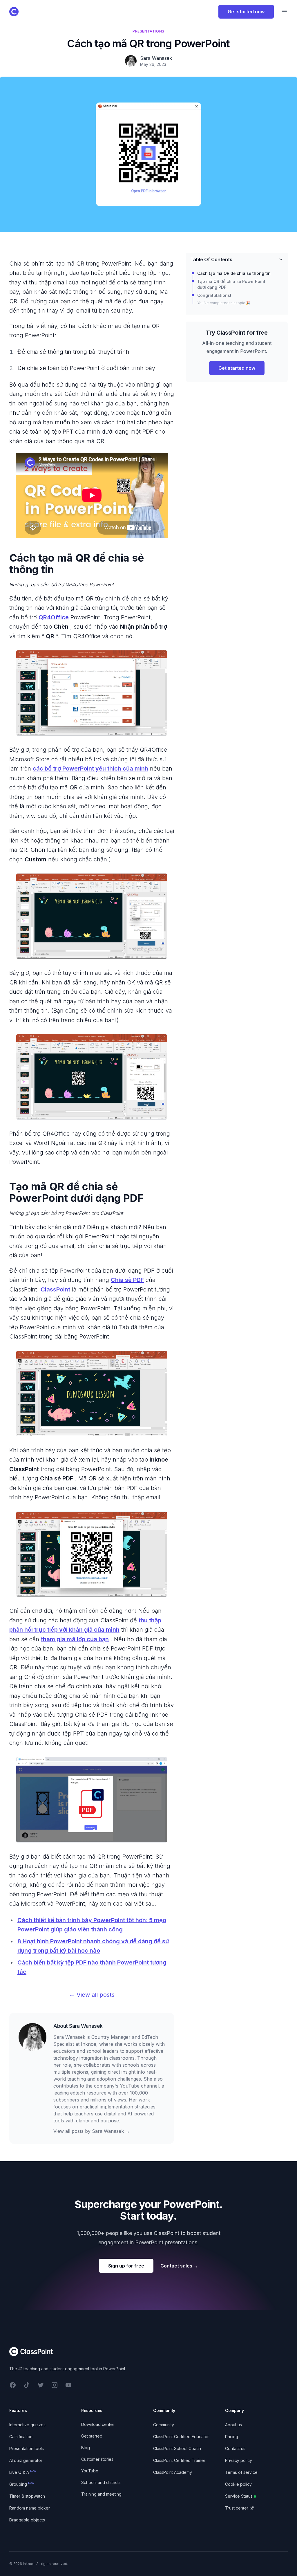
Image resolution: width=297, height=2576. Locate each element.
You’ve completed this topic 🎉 (224, 303)
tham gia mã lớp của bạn (75, 1639)
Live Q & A (23, 2472)
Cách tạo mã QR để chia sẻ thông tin (234, 273)
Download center (98, 2424)
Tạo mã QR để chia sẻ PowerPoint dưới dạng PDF (231, 284)
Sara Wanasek (86, 2026)
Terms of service (241, 2472)
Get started (92, 2436)
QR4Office (54, 617)
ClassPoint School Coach (177, 2448)
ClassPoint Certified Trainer (179, 2460)
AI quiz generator (26, 2460)
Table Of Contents (211, 259)
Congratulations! (214, 295)
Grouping (22, 2484)
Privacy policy (239, 2460)
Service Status (239, 2496)
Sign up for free (126, 2266)
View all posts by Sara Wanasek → (92, 2131)
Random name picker (30, 2508)
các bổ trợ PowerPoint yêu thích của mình (90, 769)
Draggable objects (27, 2520)
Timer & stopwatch (27, 2496)
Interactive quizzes (27, 2425)
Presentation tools (27, 2448)
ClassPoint (55, 1289)
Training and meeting (101, 2494)
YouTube (90, 2471)
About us (233, 2425)
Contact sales (179, 2266)
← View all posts (92, 1995)
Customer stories (97, 2459)
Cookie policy (238, 2484)
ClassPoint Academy (173, 2472)
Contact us (235, 2448)
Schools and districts (101, 2482)
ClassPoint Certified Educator (181, 2437)
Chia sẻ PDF (127, 1280)
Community (164, 2425)
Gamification (21, 2437)
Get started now (246, 12)
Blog (86, 2448)
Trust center (237, 2508)
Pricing (232, 2437)
